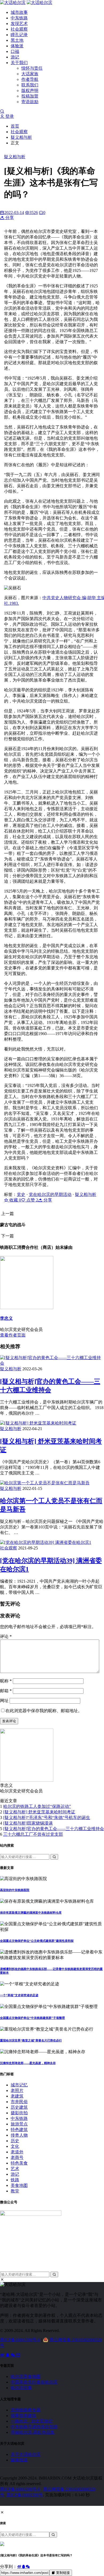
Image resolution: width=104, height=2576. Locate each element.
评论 (6, 1636)
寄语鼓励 (30, 102)
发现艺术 (19, 24)
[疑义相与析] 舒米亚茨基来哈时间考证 (39, 1812)
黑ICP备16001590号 (25, 2495)
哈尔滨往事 (21, 2388)
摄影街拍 (19, 2113)
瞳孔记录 (19, 35)
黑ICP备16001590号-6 (20, 2340)
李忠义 (6, 1318)
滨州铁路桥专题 (26, 2410)
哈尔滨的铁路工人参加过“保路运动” (37, 1806)
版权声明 (30, 91)
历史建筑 (19, 2107)
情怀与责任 (32, 68)
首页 (15, 126)
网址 (4, 1701)
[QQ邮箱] (18, 2355)
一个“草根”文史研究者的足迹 (19, 1995)
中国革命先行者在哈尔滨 (34, 2382)
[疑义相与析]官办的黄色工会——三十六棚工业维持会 (54, 1829)
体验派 (17, 46)
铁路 (15, 2180)
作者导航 (30, 79)
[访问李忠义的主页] (27, 1780)
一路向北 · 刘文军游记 (32, 2421)
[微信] (13, 2355)
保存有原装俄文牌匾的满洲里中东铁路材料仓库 (31, 1913)
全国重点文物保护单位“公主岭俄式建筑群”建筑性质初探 (37, 1941)
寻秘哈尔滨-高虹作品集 (33, 2432)
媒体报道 (19, 2460)
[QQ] (8, 2355)
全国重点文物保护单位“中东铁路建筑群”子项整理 (32, 2018)
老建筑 (17, 2096)
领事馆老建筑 (23, 2416)
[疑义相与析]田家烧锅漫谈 (28, 1823)
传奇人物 (19, 2135)
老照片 (17, 2090)
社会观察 (19, 29)
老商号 (17, 2157)
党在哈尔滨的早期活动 (50, 1194)
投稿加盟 (30, 96)
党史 (21, 1194)
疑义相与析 (21, 137)
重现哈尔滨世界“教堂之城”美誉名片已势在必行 (31, 2040)
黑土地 (17, 40)
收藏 (15, 1200)
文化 (15, 2146)
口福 (15, 51)
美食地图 (19, 2185)
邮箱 (6, 1691)
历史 (15, 2141)
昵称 (6, 1681)
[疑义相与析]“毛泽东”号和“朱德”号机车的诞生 (47, 1818)
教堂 (15, 2191)
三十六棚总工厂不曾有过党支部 (33, 1834)
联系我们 (30, 85)
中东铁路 (19, 18)
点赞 (32, 1200)
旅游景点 (19, 2124)
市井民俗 (19, 2102)
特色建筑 (19, 2130)
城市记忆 (19, 2085)
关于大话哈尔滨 (26, 2454)
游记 (15, 57)
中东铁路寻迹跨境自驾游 (34, 2427)
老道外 (17, 2152)
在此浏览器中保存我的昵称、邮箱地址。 (44, 1711)
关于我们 (19, 63)
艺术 (15, 2169)
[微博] (3, 2355)
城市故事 (19, 12)
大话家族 (30, 74)
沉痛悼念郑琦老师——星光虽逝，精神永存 (28, 2063)
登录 (9, 116)
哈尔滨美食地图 (26, 2377)
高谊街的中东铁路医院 (15, 1890)
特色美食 (19, 2163)
